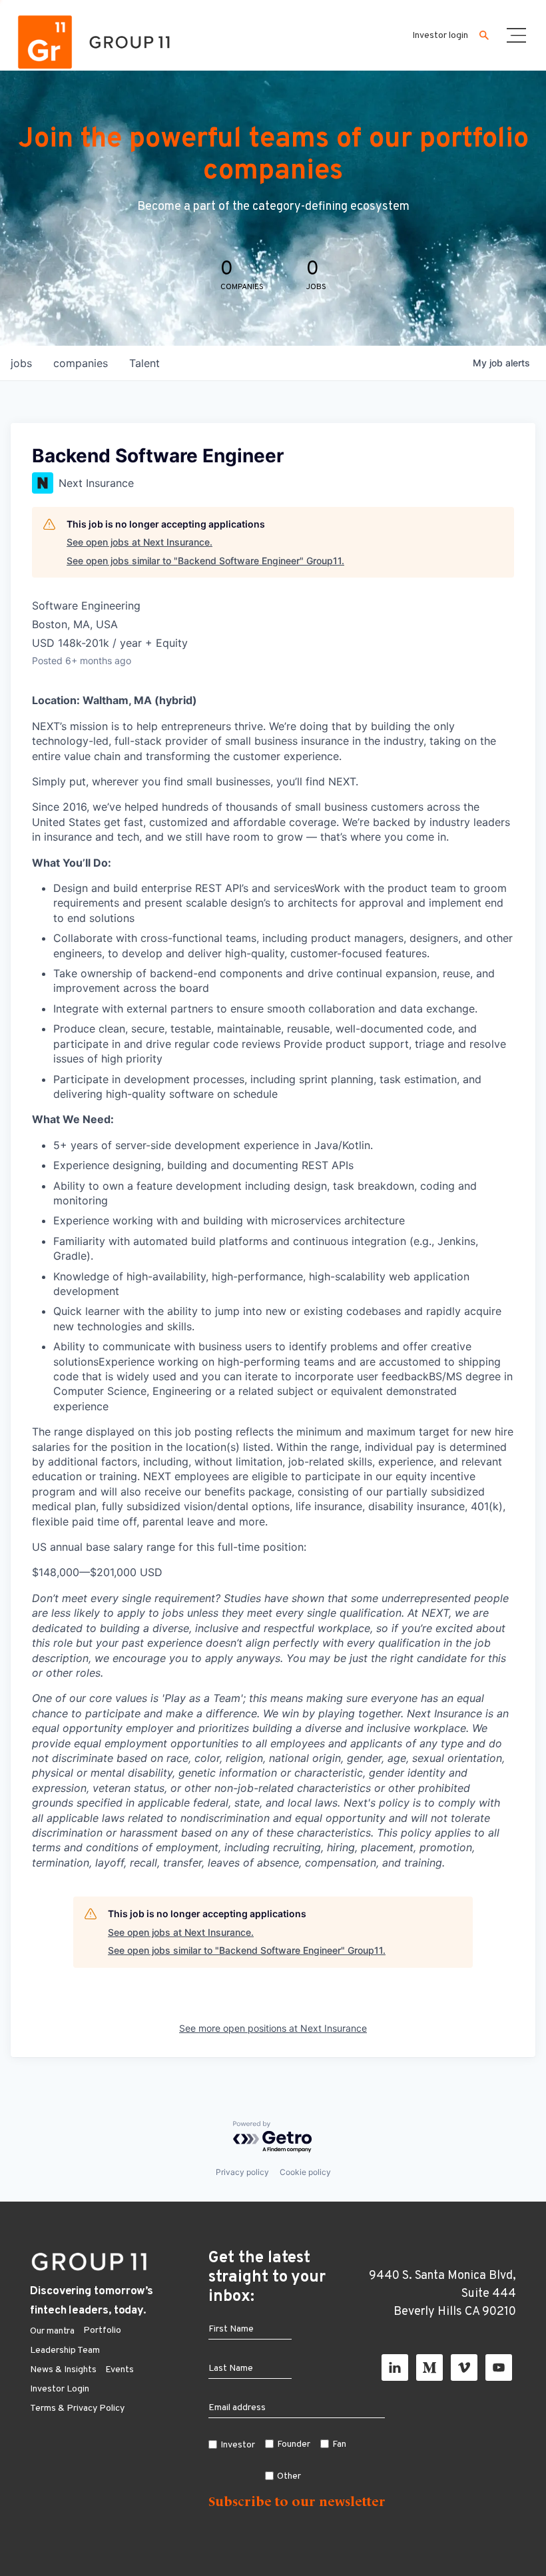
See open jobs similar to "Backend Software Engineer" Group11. (205, 561)
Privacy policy (242, 2172)
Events (120, 2370)
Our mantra (52, 2331)
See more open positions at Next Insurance (273, 2028)
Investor (238, 2445)
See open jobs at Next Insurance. (139, 542)
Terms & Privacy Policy (77, 2408)
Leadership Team (65, 2351)
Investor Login (60, 2389)
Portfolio (102, 2331)
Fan (339, 2444)
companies (81, 363)
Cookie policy (305, 2172)
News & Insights (63, 2370)
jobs (21, 363)
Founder (294, 2444)
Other (289, 2476)
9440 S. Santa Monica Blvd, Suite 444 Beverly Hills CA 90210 (442, 2294)
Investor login (440, 36)
